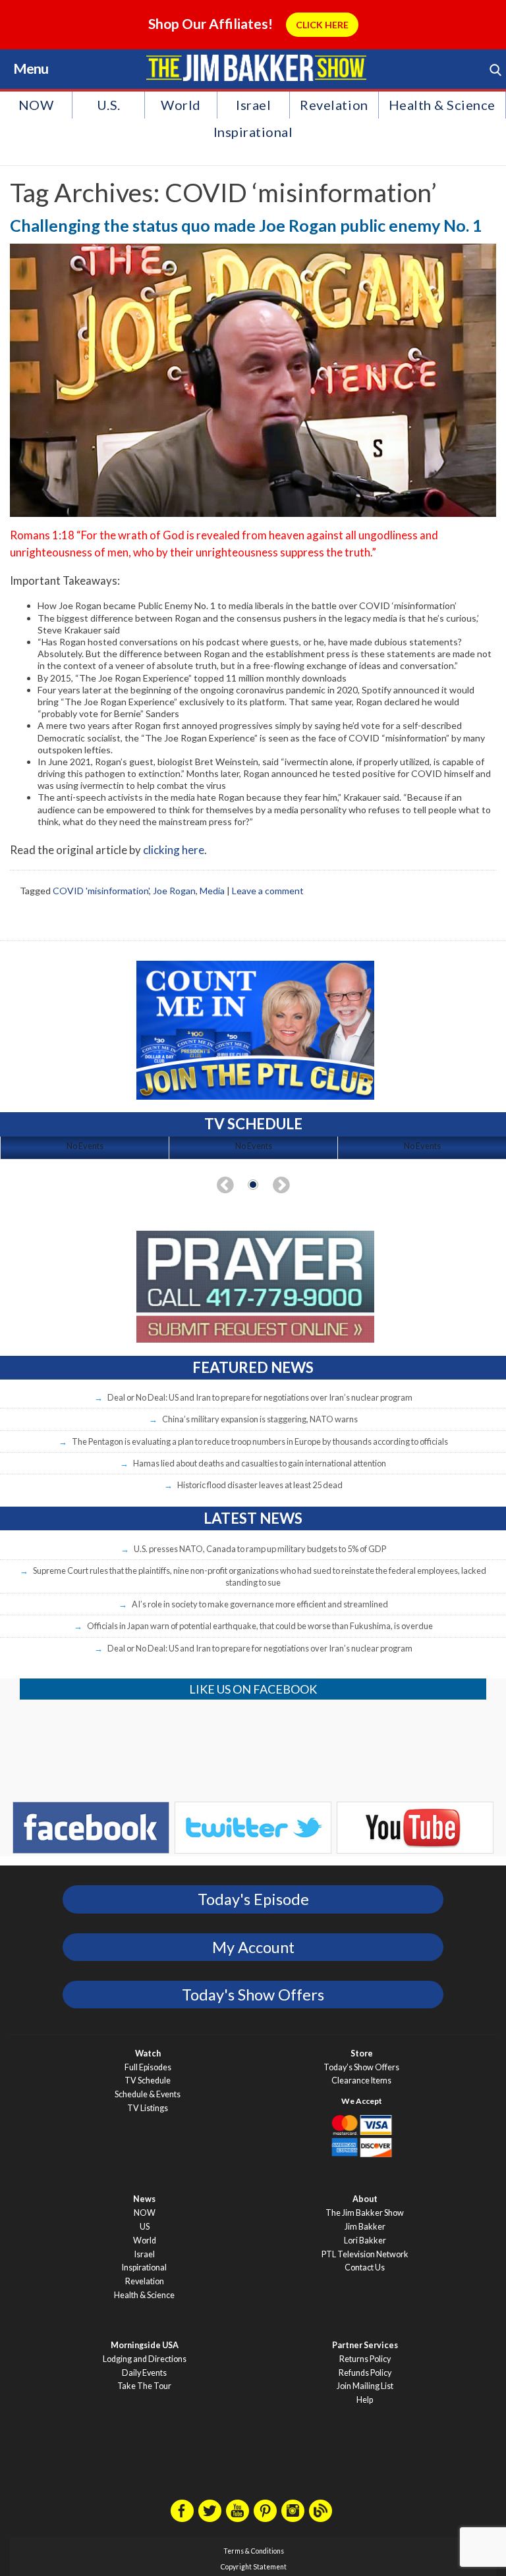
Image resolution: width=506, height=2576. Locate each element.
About (365, 2199)
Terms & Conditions (254, 2551)
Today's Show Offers (253, 1995)
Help (365, 2400)
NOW (36, 105)
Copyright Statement (254, 2567)
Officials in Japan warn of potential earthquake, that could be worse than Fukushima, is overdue (260, 1626)
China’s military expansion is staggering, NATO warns (260, 1419)
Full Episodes (148, 2067)
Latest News (253, 1518)
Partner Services (365, 2345)
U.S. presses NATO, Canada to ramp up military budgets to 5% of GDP (260, 1549)
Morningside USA (145, 2345)
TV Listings (148, 2108)
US (145, 2227)
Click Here (322, 25)
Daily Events (144, 2373)
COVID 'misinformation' (101, 891)
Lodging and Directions (145, 2359)
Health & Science (442, 105)
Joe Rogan (174, 891)
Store (362, 2053)
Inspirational (253, 132)
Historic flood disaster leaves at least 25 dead (260, 1485)
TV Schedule (148, 2080)
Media (212, 891)
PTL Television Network (365, 2254)
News (144, 2199)
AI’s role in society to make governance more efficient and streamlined (260, 1604)
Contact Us (365, 2267)
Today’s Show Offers (361, 2067)
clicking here (174, 850)
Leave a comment (268, 891)
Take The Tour (144, 2386)
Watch (148, 2053)
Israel (253, 105)
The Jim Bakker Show (365, 2213)
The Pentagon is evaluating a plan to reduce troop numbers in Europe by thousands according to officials (260, 1441)
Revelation (334, 105)
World (181, 105)
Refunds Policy (365, 2373)
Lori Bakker (365, 2241)
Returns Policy (365, 2359)
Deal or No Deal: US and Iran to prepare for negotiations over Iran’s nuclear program (260, 1397)
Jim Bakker (256, 68)
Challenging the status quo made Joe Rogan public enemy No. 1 (246, 225)
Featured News (253, 1367)
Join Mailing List (365, 2386)
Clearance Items (361, 2080)
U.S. (109, 105)
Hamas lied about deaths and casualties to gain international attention (260, 1463)
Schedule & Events (148, 2094)
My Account (253, 1947)
